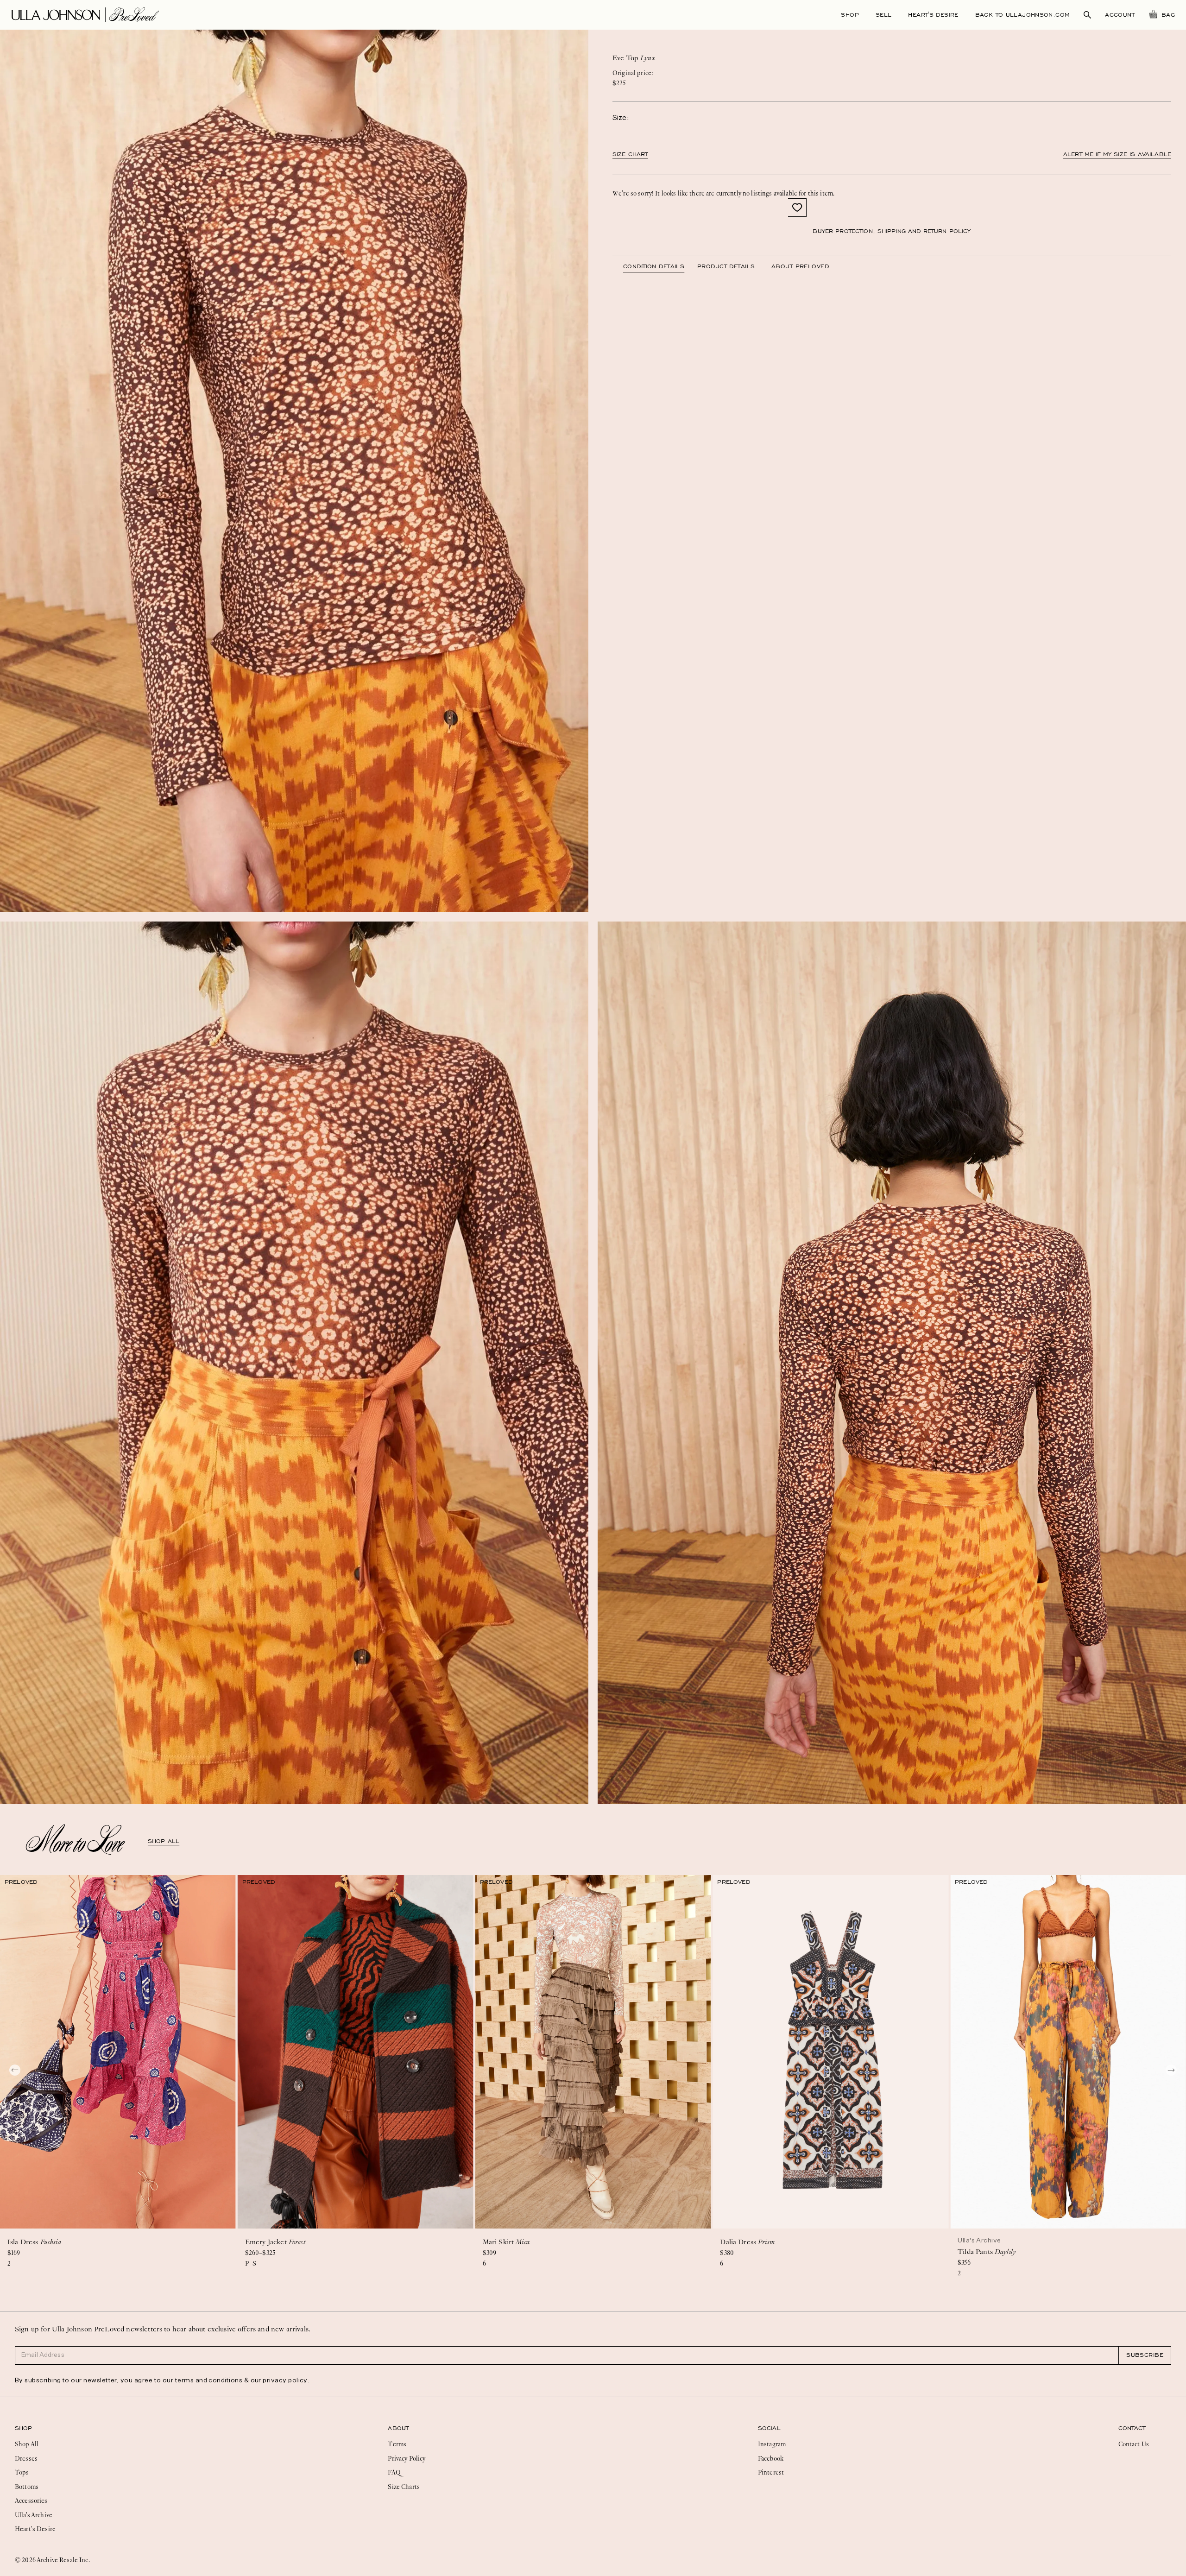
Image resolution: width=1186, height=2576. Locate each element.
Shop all (164, 1841)
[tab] (660, 266)
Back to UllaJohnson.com (1023, 15)
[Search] (1087, 15)
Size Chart (630, 154)
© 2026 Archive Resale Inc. (52, 2560)
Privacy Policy (407, 2458)
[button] (797, 208)
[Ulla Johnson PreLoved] (85, 14)
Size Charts (404, 2487)
